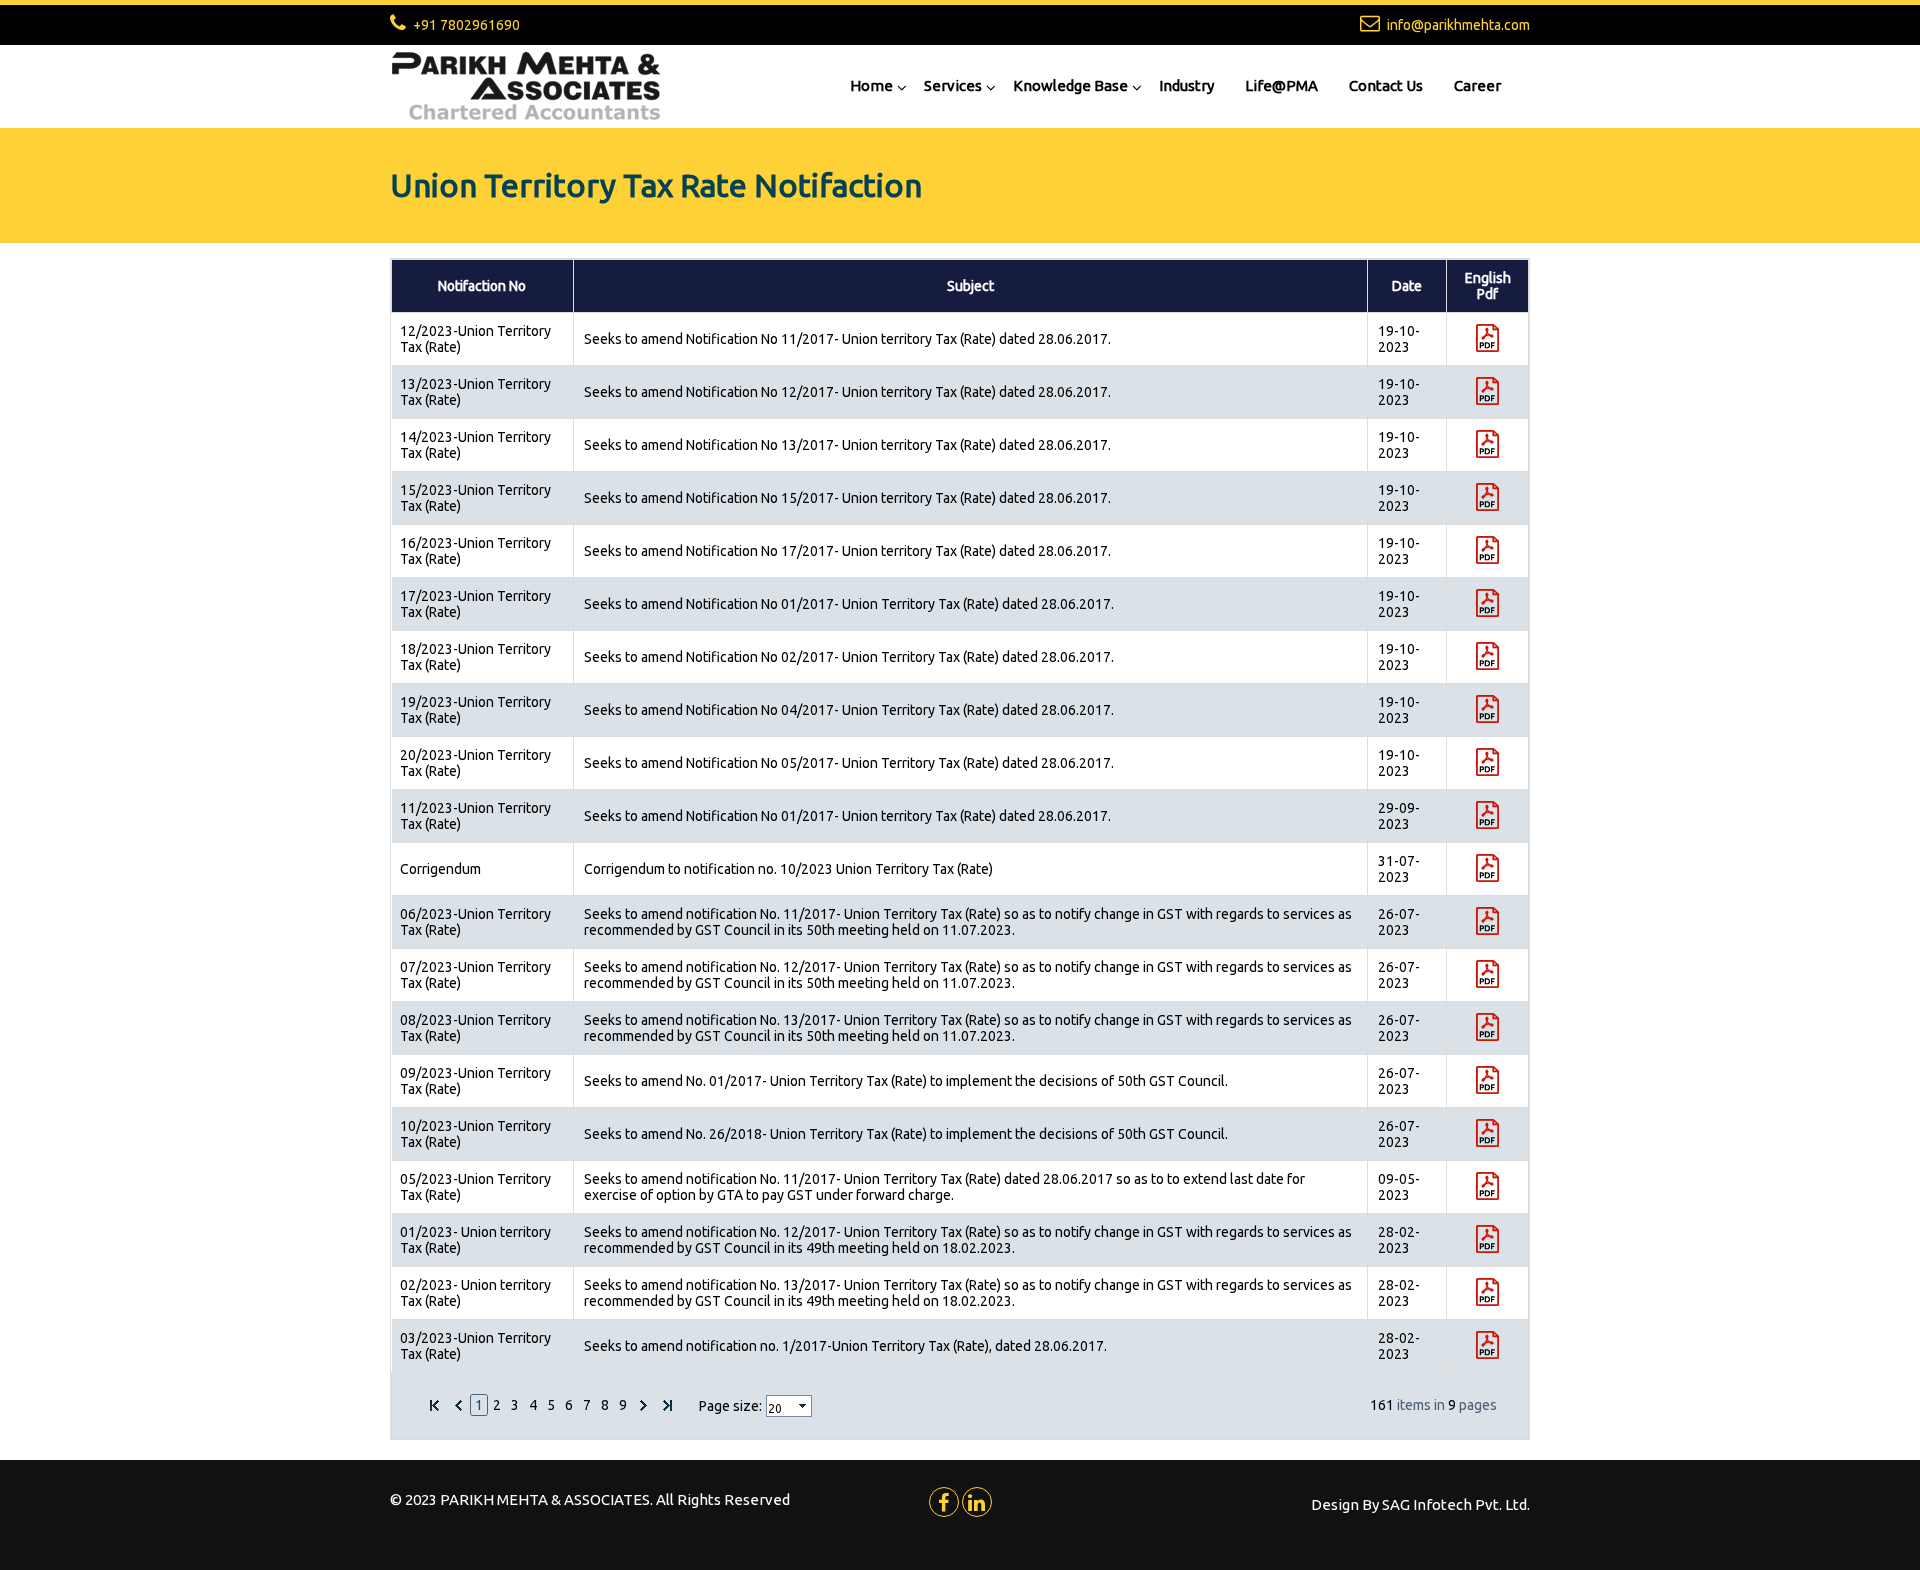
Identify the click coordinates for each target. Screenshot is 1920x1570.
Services (953, 85)
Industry (1186, 85)
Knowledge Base (1070, 85)
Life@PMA (1281, 85)
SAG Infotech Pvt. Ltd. (1456, 1504)
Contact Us (1386, 85)
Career (1477, 85)
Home (871, 85)
